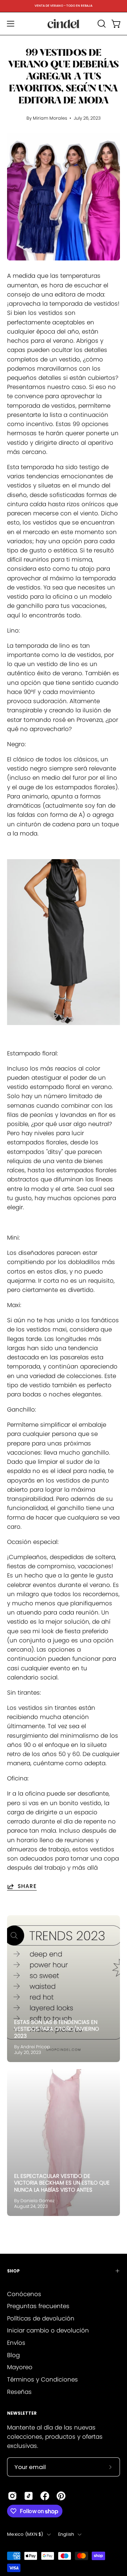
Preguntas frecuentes (38, 2306)
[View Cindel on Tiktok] (29, 2496)
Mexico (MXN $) (25, 2534)
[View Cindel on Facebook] (45, 2496)
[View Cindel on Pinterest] (61, 2496)
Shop (13, 2271)
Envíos (16, 2343)
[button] (101, 24)
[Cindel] (64, 24)
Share (27, 1886)
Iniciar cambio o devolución (48, 2330)
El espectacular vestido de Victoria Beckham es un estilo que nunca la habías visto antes (62, 2183)
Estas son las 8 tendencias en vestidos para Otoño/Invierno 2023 (57, 2029)
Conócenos (24, 2294)
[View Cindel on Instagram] (12, 2496)
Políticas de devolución (41, 2318)
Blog (13, 2355)
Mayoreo (20, 2367)
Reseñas (19, 2392)
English (66, 2534)
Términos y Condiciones (43, 2379)
